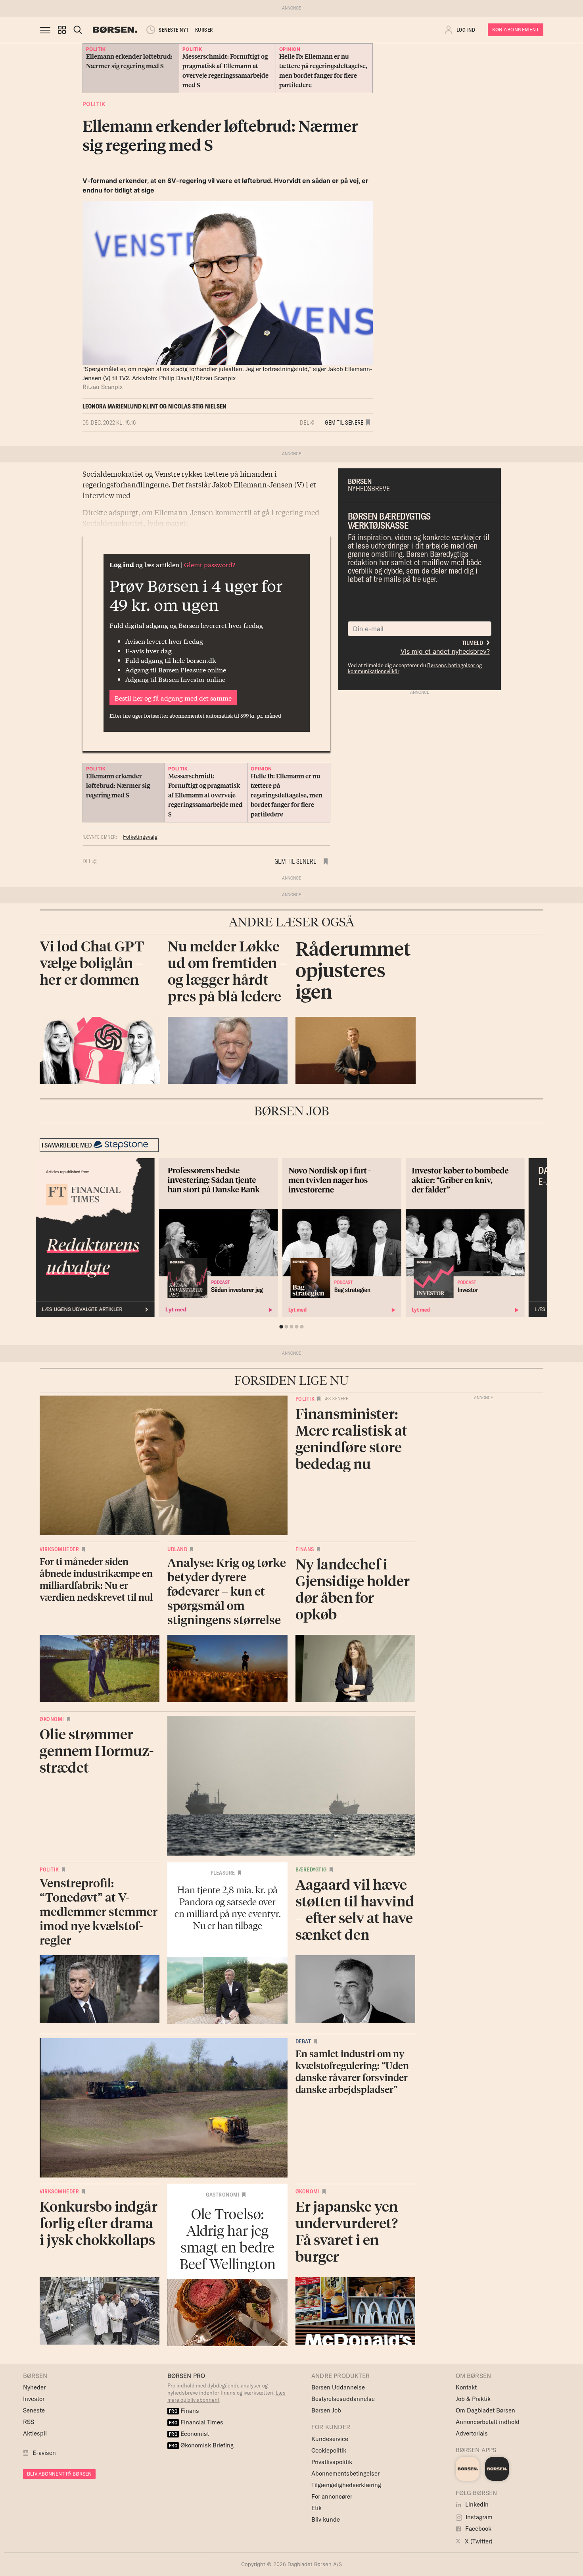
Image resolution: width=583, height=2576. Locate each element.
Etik (316, 2508)
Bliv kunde (326, 2519)
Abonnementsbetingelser (345, 2473)
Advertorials (472, 2433)
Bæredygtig (311, 1869)
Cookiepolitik (329, 2450)
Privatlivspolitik (332, 2462)
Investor (34, 2399)
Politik (94, 104)
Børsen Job (326, 2410)
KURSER (204, 30)
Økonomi (52, 1719)
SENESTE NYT (174, 30)
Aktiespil (35, 2433)
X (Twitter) (478, 2541)
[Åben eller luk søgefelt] (78, 30)
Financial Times (196, 2422)
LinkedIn (476, 2504)
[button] (62, 30)
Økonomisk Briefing (201, 2445)
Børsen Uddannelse (338, 2387)
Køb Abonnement (516, 30)
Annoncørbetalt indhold (488, 2422)
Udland (177, 1549)
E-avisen (44, 2453)
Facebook (478, 2529)
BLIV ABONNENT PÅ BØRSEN (59, 2474)
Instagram (478, 2517)
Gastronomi (223, 2195)
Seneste (34, 2410)
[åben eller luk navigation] (47, 30)
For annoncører (332, 2496)
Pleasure (223, 1873)
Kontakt (466, 2387)
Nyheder (34, 2387)
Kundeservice (330, 2439)
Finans (305, 1549)
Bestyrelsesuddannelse (343, 2399)
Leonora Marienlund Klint (120, 406)
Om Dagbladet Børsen (485, 2410)
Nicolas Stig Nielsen (197, 406)
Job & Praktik (473, 2399)
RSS (29, 2422)
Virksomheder (59, 1549)
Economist (189, 2434)
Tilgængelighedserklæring (346, 2485)
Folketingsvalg (140, 837)
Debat (303, 2041)
